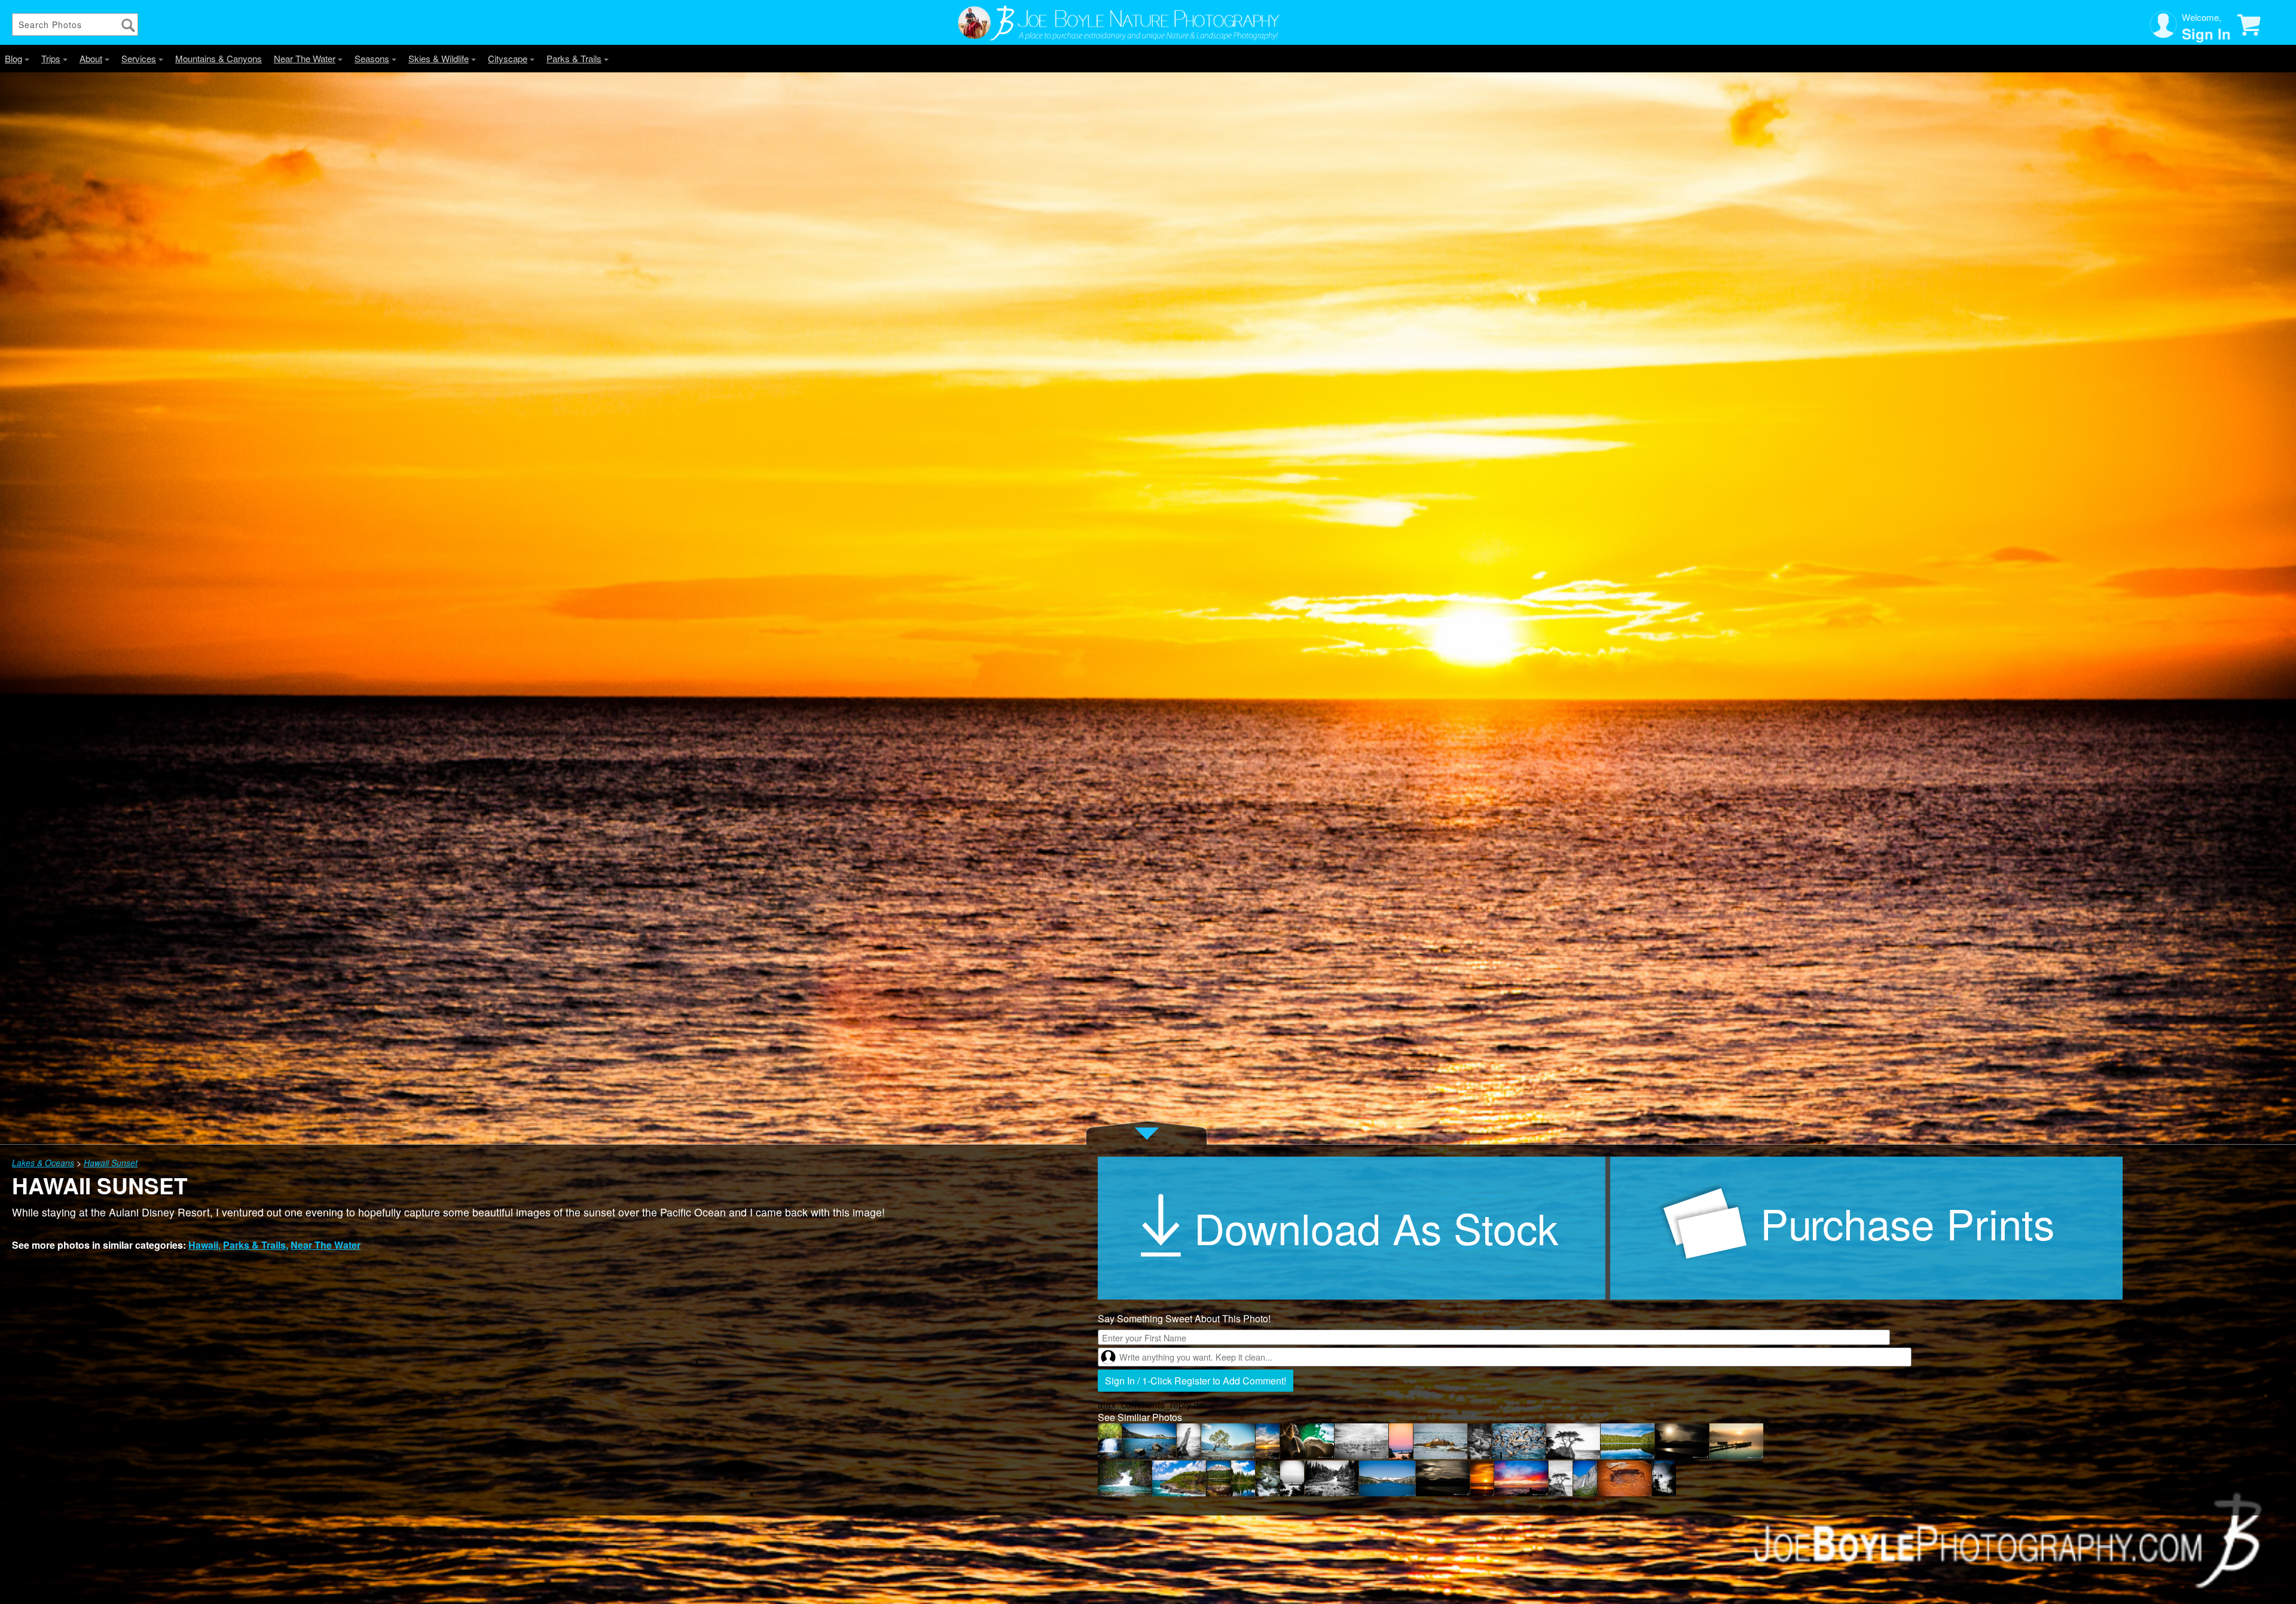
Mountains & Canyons (219, 58)
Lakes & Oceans (43, 1163)
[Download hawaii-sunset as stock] (1354, 1228)
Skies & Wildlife (439, 58)
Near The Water (305, 58)
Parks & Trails (574, 58)
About (91, 58)
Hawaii (203, 1245)
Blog (13, 58)
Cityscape (508, 58)
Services (139, 58)
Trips (51, 58)
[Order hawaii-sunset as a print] (1866, 1228)
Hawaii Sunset (111, 1163)
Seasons (372, 58)
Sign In (2206, 33)
